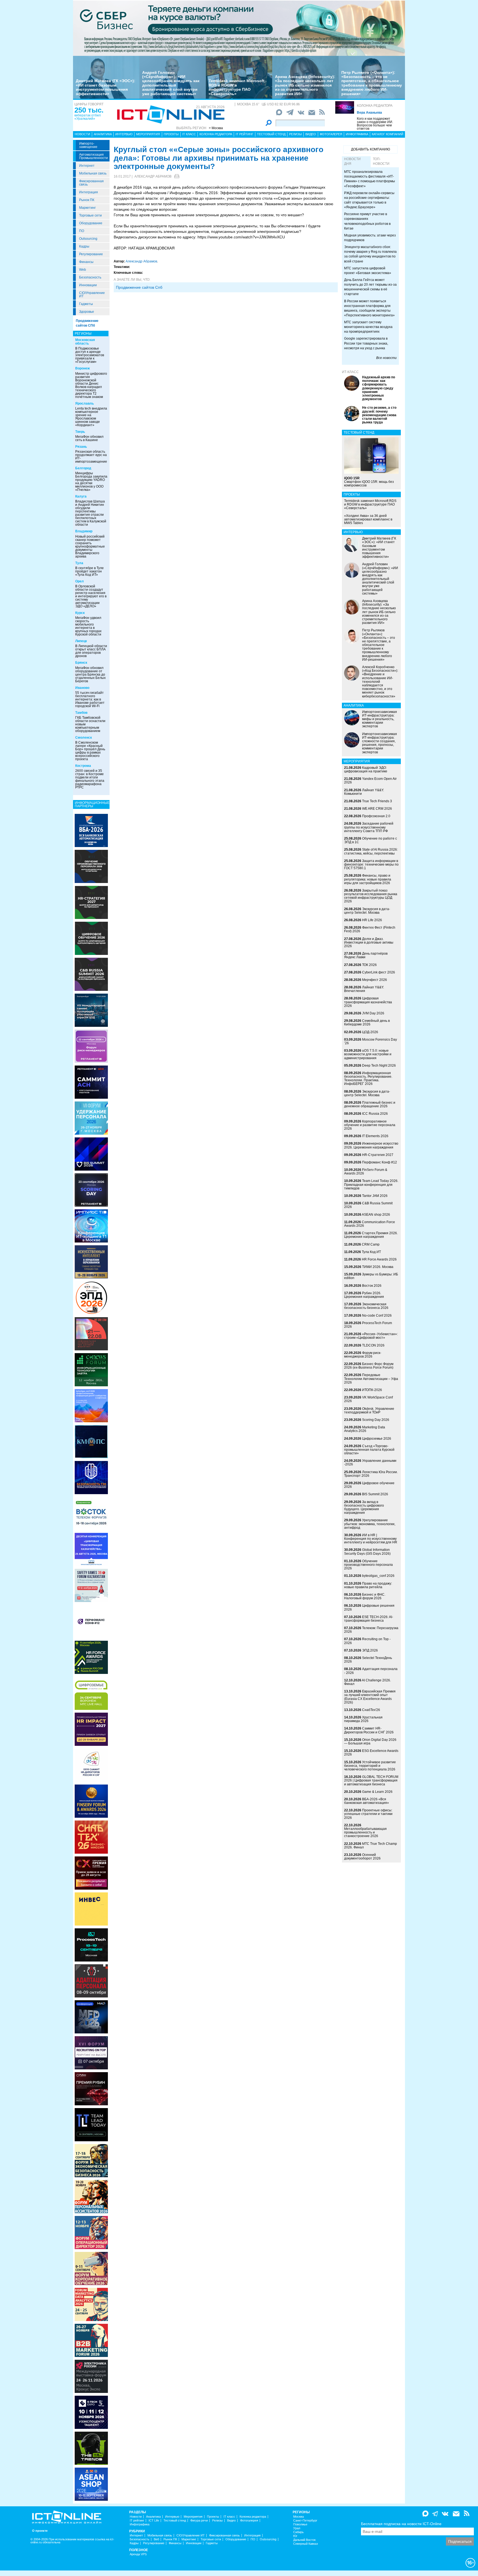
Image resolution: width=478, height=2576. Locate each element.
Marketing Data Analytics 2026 (365, 1429)
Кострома (83, 766)
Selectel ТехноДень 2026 (368, 1660)
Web (83, 270)
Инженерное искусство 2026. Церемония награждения (371, 1145)
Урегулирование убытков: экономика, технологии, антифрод (370, 1524)
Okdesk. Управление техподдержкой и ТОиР (369, 1411)
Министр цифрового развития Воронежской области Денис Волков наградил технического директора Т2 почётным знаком (91, 385)
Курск (80, 613)
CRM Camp (371, 1244)
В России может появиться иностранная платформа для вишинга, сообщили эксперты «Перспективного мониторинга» (369, 308)
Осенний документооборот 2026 (362, 1857)
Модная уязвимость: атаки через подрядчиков (370, 238)
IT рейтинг (245, 134)
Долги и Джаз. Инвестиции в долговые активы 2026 (369, 942)
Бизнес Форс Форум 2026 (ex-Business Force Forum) (369, 1366)
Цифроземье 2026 (377, 1439)
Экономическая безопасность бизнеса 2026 (366, 1306)
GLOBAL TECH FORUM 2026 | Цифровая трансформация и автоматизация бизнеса (371, 1780)
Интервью (124, 134)
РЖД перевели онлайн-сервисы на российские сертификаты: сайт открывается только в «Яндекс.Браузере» (369, 200)
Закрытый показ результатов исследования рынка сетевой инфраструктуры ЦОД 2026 (371, 896)
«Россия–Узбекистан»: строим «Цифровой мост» (371, 1336)
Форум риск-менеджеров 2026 (363, 1355)
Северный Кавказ (306, 2544)
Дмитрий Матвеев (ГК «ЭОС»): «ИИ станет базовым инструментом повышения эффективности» (106, 87)
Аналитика (103, 134)
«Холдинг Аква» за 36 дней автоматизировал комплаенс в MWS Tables (368, 519)
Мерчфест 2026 (375, 980)
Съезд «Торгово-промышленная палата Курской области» (369, 1450)
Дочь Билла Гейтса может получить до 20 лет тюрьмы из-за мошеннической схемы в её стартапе (370, 287)
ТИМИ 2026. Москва (378, 1267)
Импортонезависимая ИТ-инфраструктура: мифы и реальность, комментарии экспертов (380, 719)
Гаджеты (86, 304)
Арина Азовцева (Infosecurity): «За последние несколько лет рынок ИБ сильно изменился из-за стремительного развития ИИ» (305, 85)
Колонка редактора (375, 106)
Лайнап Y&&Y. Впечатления (364, 989)
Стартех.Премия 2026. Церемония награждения (371, 1235)
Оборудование (91, 223)
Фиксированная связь (91, 183)
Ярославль (85, 403)
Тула (79, 563)
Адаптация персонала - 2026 (371, 1671)
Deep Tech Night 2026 (379, 1066)
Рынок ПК (87, 200)
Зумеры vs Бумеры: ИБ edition (371, 1276)
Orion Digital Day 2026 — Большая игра (370, 1742)
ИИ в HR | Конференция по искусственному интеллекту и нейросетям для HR (371, 1539)
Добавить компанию (371, 149)
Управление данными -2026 (370, 1462)
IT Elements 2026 (375, 1136)
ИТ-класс (350, 372)
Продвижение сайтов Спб (139, 287)
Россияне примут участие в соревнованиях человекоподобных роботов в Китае (367, 221)
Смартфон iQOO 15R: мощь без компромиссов (369, 482)
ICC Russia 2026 (375, 1114)
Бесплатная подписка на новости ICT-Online (401, 2524)
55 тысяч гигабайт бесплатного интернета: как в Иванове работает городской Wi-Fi (90, 699)
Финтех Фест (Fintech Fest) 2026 (370, 929)
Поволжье (300, 2524)
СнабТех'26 (371, 1710)
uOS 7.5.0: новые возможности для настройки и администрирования (368, 1054)
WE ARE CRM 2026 (377, 809)
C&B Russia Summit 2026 (368, 1205)
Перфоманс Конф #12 (380, 1162)
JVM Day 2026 (373, 1013)
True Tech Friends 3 (377, 801)
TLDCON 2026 (373, 1345)
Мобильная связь (93, 173)
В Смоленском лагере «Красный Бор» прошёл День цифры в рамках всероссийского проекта (90, 751)
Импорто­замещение (88, 145)
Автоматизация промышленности (93, 156)
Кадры (84, 246)
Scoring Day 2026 (376, 1420)
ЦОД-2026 (370, 1032)
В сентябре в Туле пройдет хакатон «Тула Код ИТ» (89, 571)
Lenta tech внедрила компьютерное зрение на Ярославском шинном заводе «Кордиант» (91, 417)
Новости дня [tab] (352, 161)
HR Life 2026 (372, 920)
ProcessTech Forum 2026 (368, 1325)
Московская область (85, 342)
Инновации (88, 285)
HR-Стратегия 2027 (378, 1155)
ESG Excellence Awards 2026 (371, 1753)
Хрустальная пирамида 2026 (363, 1719)
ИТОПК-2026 (372, 1390)
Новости (82, 134)
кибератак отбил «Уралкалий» (88, 117)
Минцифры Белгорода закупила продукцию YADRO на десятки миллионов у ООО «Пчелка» (91, 481)
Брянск (81, 663)
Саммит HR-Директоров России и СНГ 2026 (369, 1730)
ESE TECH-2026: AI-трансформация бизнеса (369, 1619)
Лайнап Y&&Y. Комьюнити (364, 792)
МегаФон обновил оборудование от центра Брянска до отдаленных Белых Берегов (90, 674)
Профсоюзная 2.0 (376, 816)
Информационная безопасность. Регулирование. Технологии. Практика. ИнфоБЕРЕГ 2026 (368, 1079)
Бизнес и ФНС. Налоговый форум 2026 (365, 1596)
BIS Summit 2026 (375, 1494)
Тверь (80, 432)
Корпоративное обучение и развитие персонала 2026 (370, 1125)
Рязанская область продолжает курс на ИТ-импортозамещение (91, 457)
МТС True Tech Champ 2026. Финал (371, 1846)
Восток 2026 (372, 1286)
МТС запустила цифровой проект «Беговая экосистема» (368, 271)
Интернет (87, 166)
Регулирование (91, 254)
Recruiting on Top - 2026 (367, 1641)
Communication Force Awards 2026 (370, 1224)
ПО (82, 231)
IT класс (189, 134)
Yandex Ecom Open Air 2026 (370, 781)
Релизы (295, 134)
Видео (311, 134)
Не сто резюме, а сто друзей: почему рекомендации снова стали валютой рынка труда (379, 415)
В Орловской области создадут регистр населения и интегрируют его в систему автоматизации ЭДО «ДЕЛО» (91, 596)
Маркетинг (87, 208)
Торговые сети (90, 215)
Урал (297, 2528)
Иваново (82, 688)
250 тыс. (89, 110)
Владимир (84, 531)
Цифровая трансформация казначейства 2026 (368, 1002)
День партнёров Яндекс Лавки (366, 955)
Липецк (81, 641)
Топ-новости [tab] (381, 161)
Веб (156, 2539)
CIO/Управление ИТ (92, 295)
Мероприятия (148, 134)
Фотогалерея (331, 134)
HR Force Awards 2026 (379, 1259)
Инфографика (357, 134)
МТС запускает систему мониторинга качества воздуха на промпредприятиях (368, 327)
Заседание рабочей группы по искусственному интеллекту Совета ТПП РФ (369, 827)
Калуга (81, 496)
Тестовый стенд (271, 134)
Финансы (86, 262)
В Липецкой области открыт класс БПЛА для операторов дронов (91, 651)
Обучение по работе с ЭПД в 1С (371, 840)
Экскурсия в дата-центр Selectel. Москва (367, 911)
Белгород (83, 468)
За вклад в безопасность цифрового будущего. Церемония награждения (364, 1507)
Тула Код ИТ (371, 1252)
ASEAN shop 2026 (376, 1215)
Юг (295, 2536)
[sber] (239, 28)
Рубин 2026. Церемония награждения (364, 1295)
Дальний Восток (304, 2540)
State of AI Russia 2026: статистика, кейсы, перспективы (371, 851)
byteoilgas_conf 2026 (378, 1576)
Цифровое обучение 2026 (369, 1485)
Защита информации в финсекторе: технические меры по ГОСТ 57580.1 (371, 864)
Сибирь (298, 2532)
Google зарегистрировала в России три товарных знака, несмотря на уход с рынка (366, 343)
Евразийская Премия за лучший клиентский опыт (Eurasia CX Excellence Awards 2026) (370, 1697)
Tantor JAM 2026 (375, 1196)
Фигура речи (199, 2521)
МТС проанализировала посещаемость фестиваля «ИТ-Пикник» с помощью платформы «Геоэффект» (370, 179)
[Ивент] (91, 830)
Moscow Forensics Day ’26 (371, 1041)
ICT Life (154, 2521)
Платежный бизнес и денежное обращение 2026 (370, 1104)
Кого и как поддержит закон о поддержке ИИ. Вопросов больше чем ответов (375, 124)
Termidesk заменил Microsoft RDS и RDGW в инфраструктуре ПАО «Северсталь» (237, 87)
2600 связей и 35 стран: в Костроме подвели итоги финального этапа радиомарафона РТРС (90, 779)
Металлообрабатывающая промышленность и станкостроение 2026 (365, 1832)
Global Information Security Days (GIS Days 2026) (367, 1552)
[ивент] (91, 2484)
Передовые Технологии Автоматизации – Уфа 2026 (371, 1379)
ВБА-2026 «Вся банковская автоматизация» (367, 1801)
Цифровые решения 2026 (369, 1607)
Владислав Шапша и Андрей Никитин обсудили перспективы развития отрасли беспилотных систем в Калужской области (91, 513)
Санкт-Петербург (305, 2521)
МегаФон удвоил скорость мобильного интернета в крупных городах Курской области (88, 626)
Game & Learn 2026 (377, 1792)
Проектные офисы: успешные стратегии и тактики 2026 (368, 1814)
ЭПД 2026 (370, 1650)
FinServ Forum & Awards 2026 (366, 1172)
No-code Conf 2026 (377, 1316)
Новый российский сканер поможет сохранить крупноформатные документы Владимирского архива (90, 546)
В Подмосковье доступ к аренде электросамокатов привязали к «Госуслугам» (90, 355)
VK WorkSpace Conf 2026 (368, 1399)
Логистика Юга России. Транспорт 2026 (371, 1474)
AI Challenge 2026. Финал (367, 1682)
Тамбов (81, 713)
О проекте (40, 2531)
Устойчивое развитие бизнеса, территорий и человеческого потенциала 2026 (370, 1766)
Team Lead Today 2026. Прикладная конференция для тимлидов (371, 1184)
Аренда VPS (138, 2554)
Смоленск (84, 738)
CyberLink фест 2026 (379, 972)
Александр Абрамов (153, 176)
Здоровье (87, 312)
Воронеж (83, 368)
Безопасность (90, 277)
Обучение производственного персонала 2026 (368, 1565)
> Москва (216, 128)
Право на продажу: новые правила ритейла (368, 1585)
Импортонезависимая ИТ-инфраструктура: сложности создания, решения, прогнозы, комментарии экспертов (380, 743)
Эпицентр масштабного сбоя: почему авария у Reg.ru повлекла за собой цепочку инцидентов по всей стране (370, 254)
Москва (298, 2517)
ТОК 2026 (369, 965)
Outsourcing (88, 239)
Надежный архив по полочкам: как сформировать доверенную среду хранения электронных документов (379, 388)
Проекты (171, 134)
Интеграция (89, 192)
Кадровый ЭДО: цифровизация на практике (366, 769)
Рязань (81, 447)
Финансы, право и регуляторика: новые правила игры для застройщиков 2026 (368, 879)
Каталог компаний (388, 134)
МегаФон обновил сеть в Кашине (89, 438)
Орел (80, 581)
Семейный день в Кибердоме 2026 (367, 1023)
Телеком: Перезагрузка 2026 (371, 1630)
